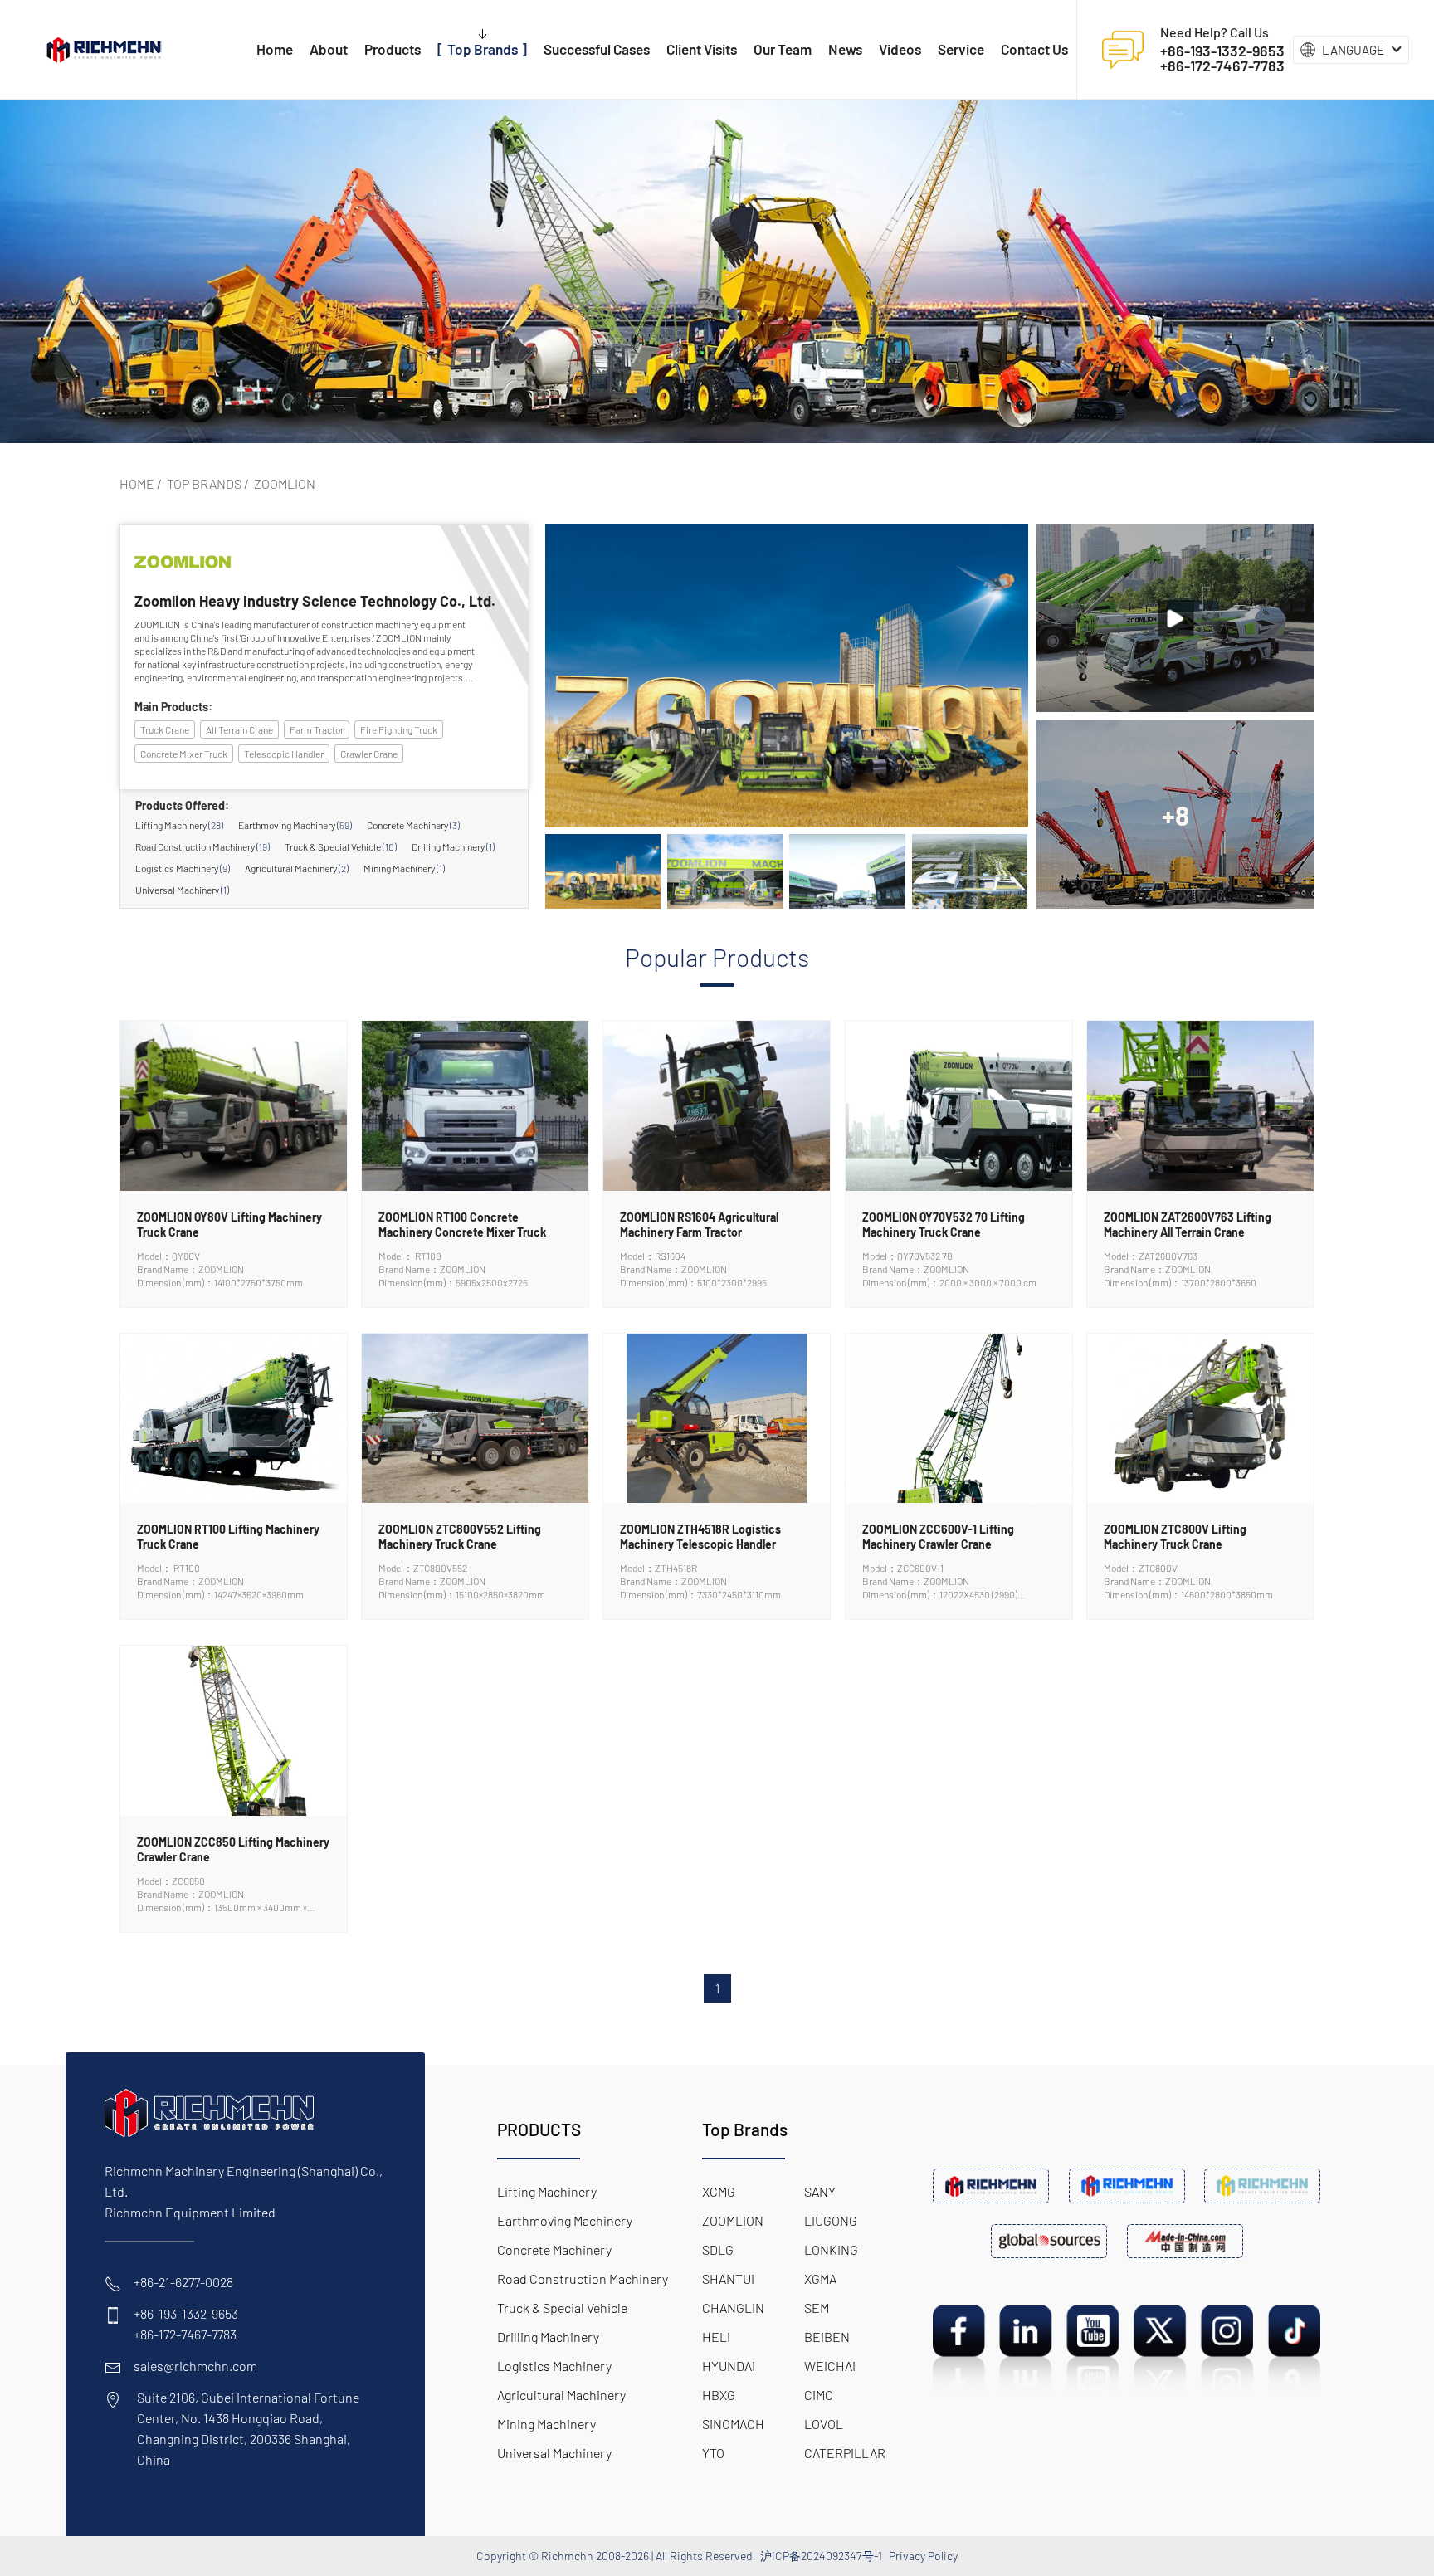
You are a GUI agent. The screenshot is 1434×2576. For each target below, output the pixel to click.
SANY (820, 2191)
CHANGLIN (733, 2308)
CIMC (819, 2395)
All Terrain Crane (239, 729)
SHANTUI (728, 2278)
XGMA (820, 2278)
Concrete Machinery (413, 825)
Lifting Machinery (179, 825)
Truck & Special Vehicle (341, 846)
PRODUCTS (539, 2129)
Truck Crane (165, 729)
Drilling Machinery (453, 846)
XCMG (719, 2191)
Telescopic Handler (284, 754)
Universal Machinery (182, 890)
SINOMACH (733, 2424)
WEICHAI (830, 2366)
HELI (716, 2337)
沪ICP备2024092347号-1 (821, 2556)
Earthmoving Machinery (295, 825)
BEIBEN (827, 2337)
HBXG (719, 2395)
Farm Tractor (317, 729)
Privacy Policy (923, 2556)
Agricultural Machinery (297, 868)
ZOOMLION (285, 483)
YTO (713, 2453)
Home (137, 483)
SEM (817, 2308)
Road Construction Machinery (202, 846)
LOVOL (824, 2424)
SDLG (718, 2249)
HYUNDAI (729, 2366)
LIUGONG (831, 2220)
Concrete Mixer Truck (184, 754)
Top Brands (204, 483)
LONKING (831, 2249)
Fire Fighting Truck (399, 729)
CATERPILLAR (845, 2453)
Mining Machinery (404, 868)
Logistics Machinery (183, 868)
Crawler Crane (369, 754)
